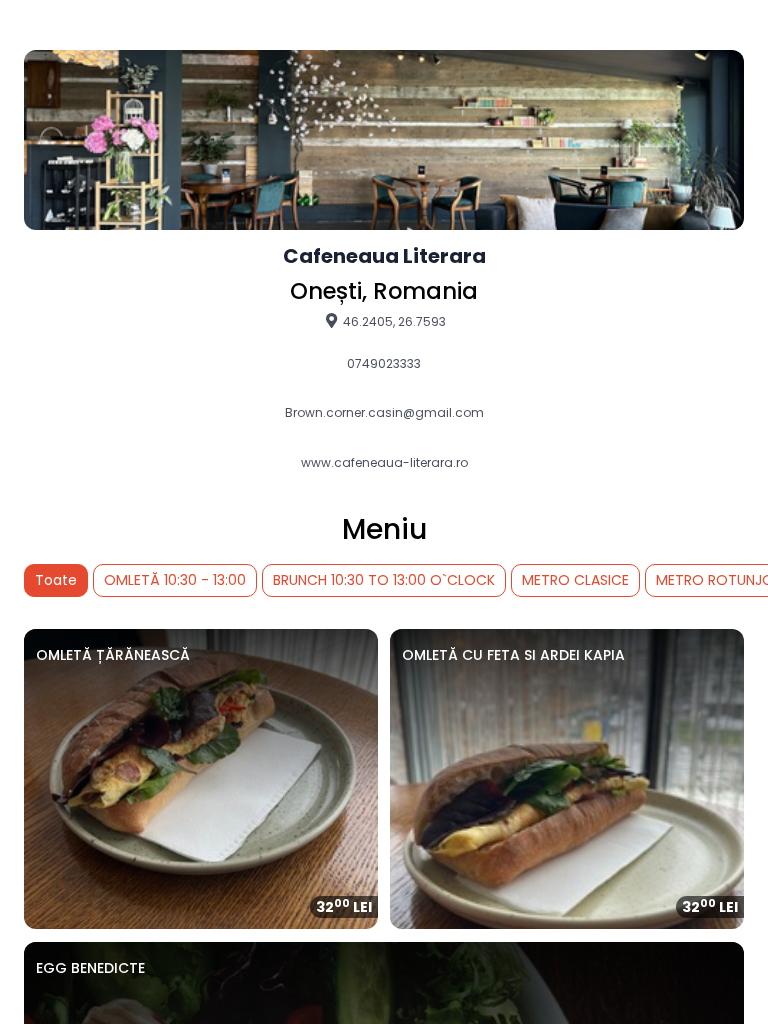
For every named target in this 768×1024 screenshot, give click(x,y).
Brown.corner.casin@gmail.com (384, 413)
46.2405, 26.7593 (393, 321)
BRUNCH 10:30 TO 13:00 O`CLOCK (384, 580)
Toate (56, 580)
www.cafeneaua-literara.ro (384, 463)
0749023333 (384, 364)
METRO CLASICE (575, 580)
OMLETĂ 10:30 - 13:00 (175, 580)
